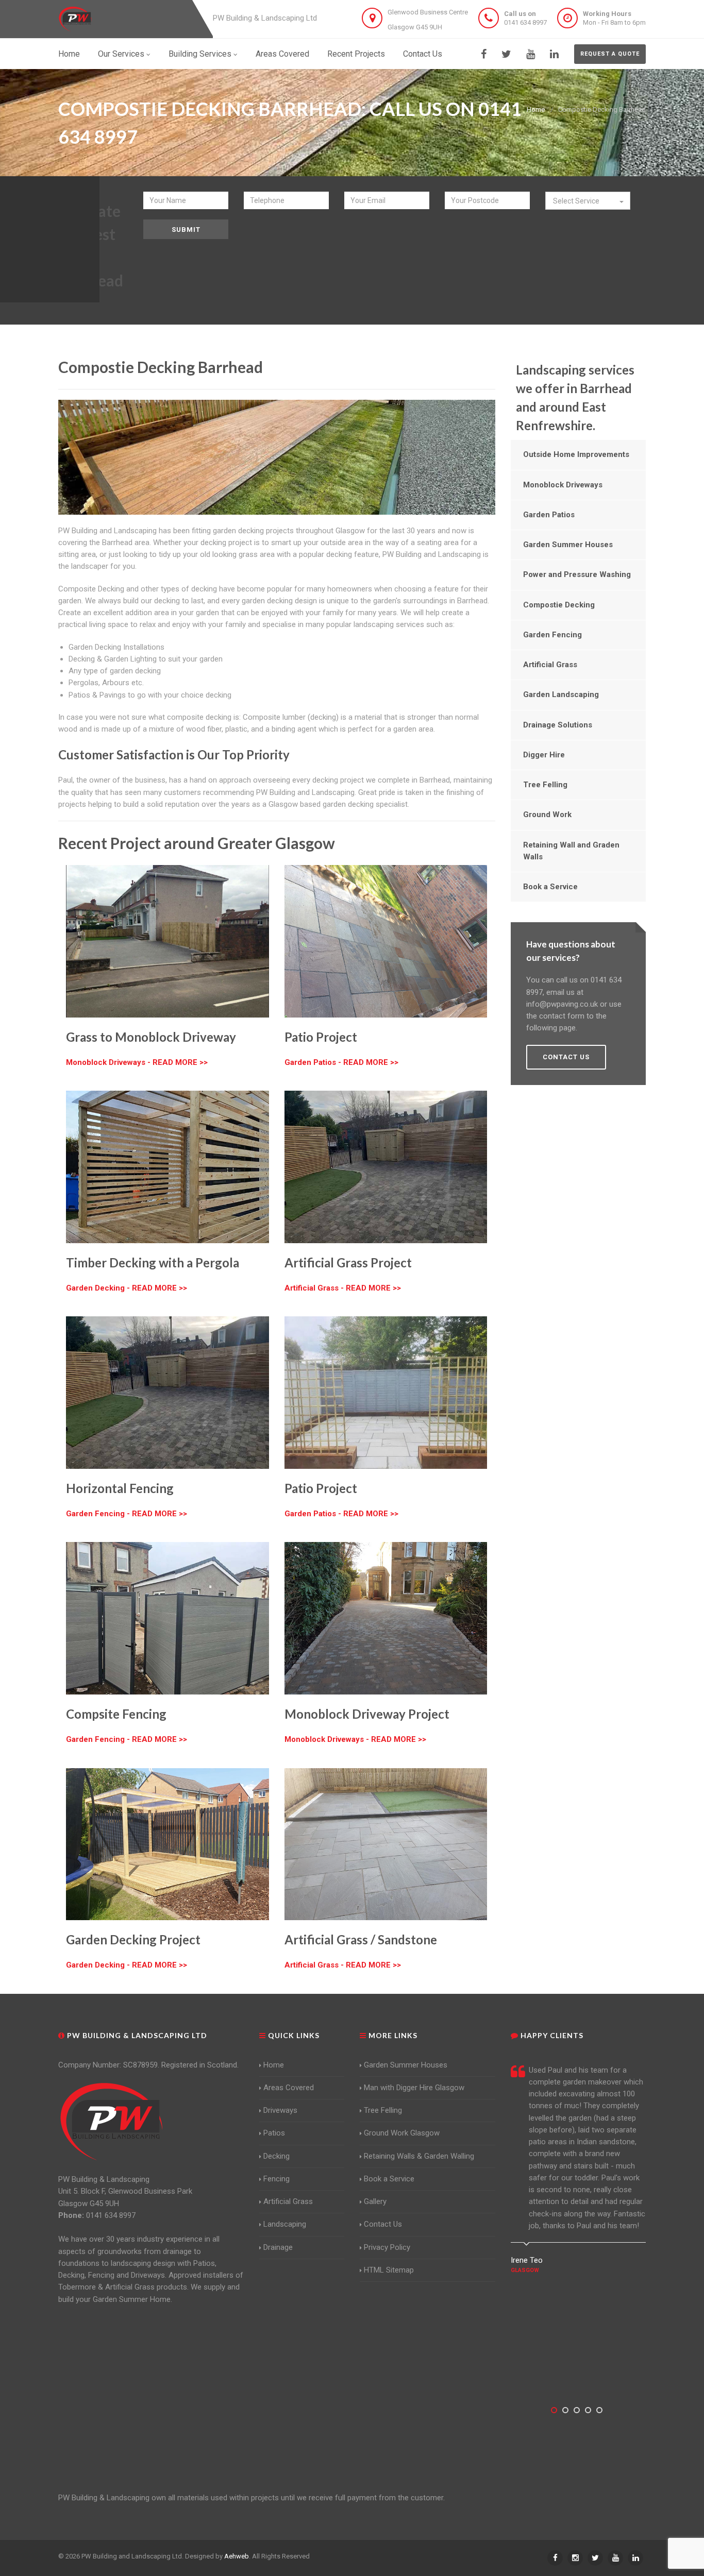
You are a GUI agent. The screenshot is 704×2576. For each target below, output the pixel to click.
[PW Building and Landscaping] (112, 2121)
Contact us (566, 1057)
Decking (276, 2156)
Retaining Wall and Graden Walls (571, 851)
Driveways (280, 2110)
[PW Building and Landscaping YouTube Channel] (531, 54)
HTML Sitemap (389, 2270)
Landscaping (285, 2224)
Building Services (200, 54)
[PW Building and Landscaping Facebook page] (484, 54)
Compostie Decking (559, 605)
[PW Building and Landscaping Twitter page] (506, 54)
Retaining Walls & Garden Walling (419, 2156)
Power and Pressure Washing (577, 574)
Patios (274, 2133)
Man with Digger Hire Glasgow (414, 2088)
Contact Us (423, 54)
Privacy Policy (387, 2247)
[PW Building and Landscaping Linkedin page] (554, 54)
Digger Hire (544, 755)
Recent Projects (356, 54)
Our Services (121, 54)
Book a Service (550, 887)
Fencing (276, 2179)
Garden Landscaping (561, 694)
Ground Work (547, 815)
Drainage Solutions (558, 725)
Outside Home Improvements (576, 454)
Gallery (375, 2201)
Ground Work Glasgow (402, 2133)
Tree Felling (545, 785)
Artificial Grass (550, 665)
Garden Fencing (552, 635)
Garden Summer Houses (568, 545)
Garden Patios (549, 515)
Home (69, 54)
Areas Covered (282, 54)
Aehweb (237, 2556)
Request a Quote (610, 54)
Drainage (278, 2247)
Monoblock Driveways (563, 485)
